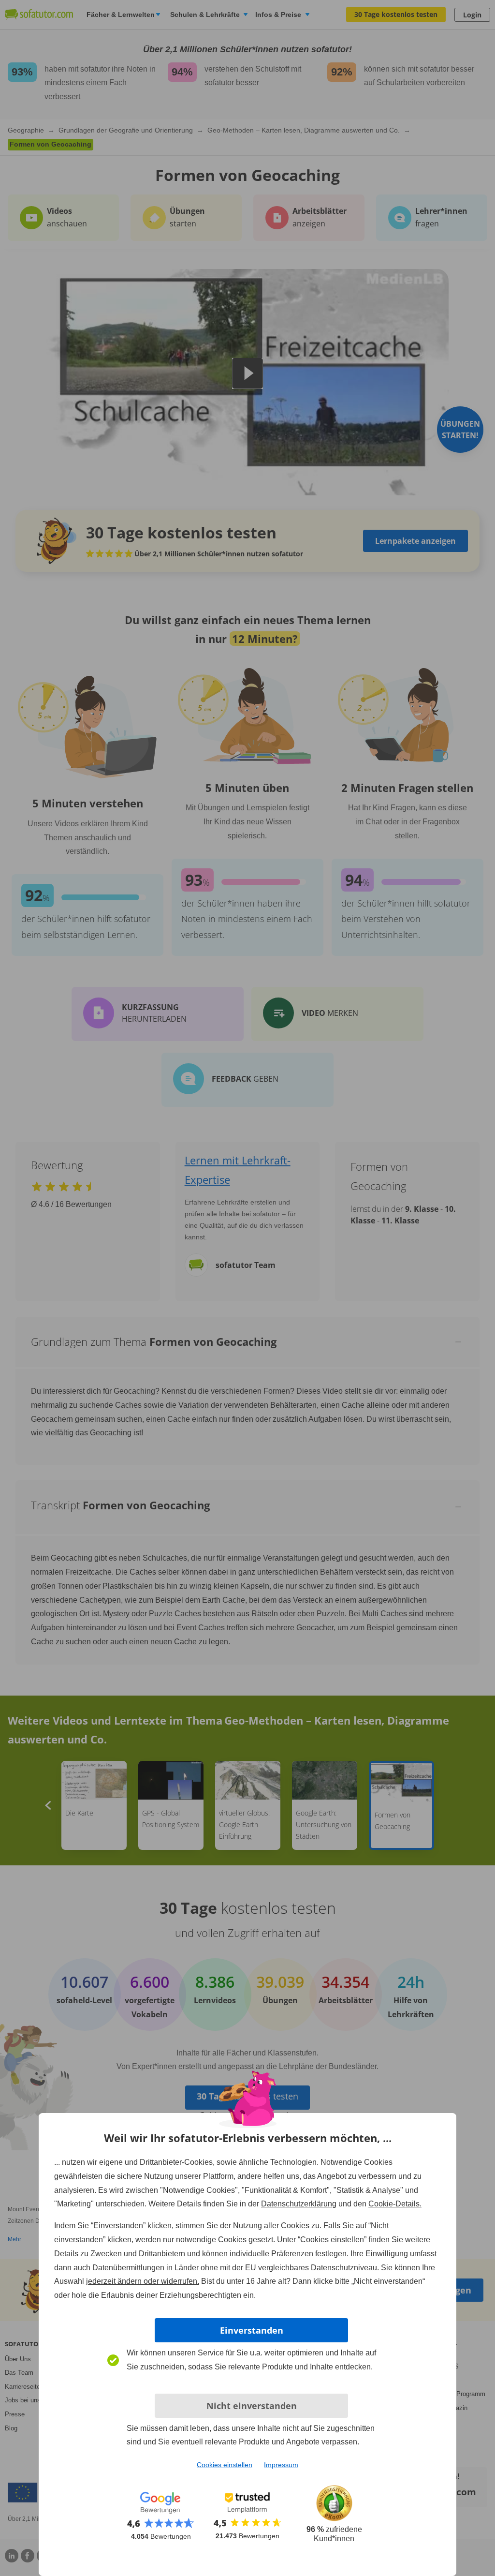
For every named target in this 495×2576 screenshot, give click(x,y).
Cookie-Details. (395, 2204)
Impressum (281, 2465)
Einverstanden (252, 2330)
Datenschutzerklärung (299, 2204)
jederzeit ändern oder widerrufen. (143, 2281)
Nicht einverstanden (252, 2406)
